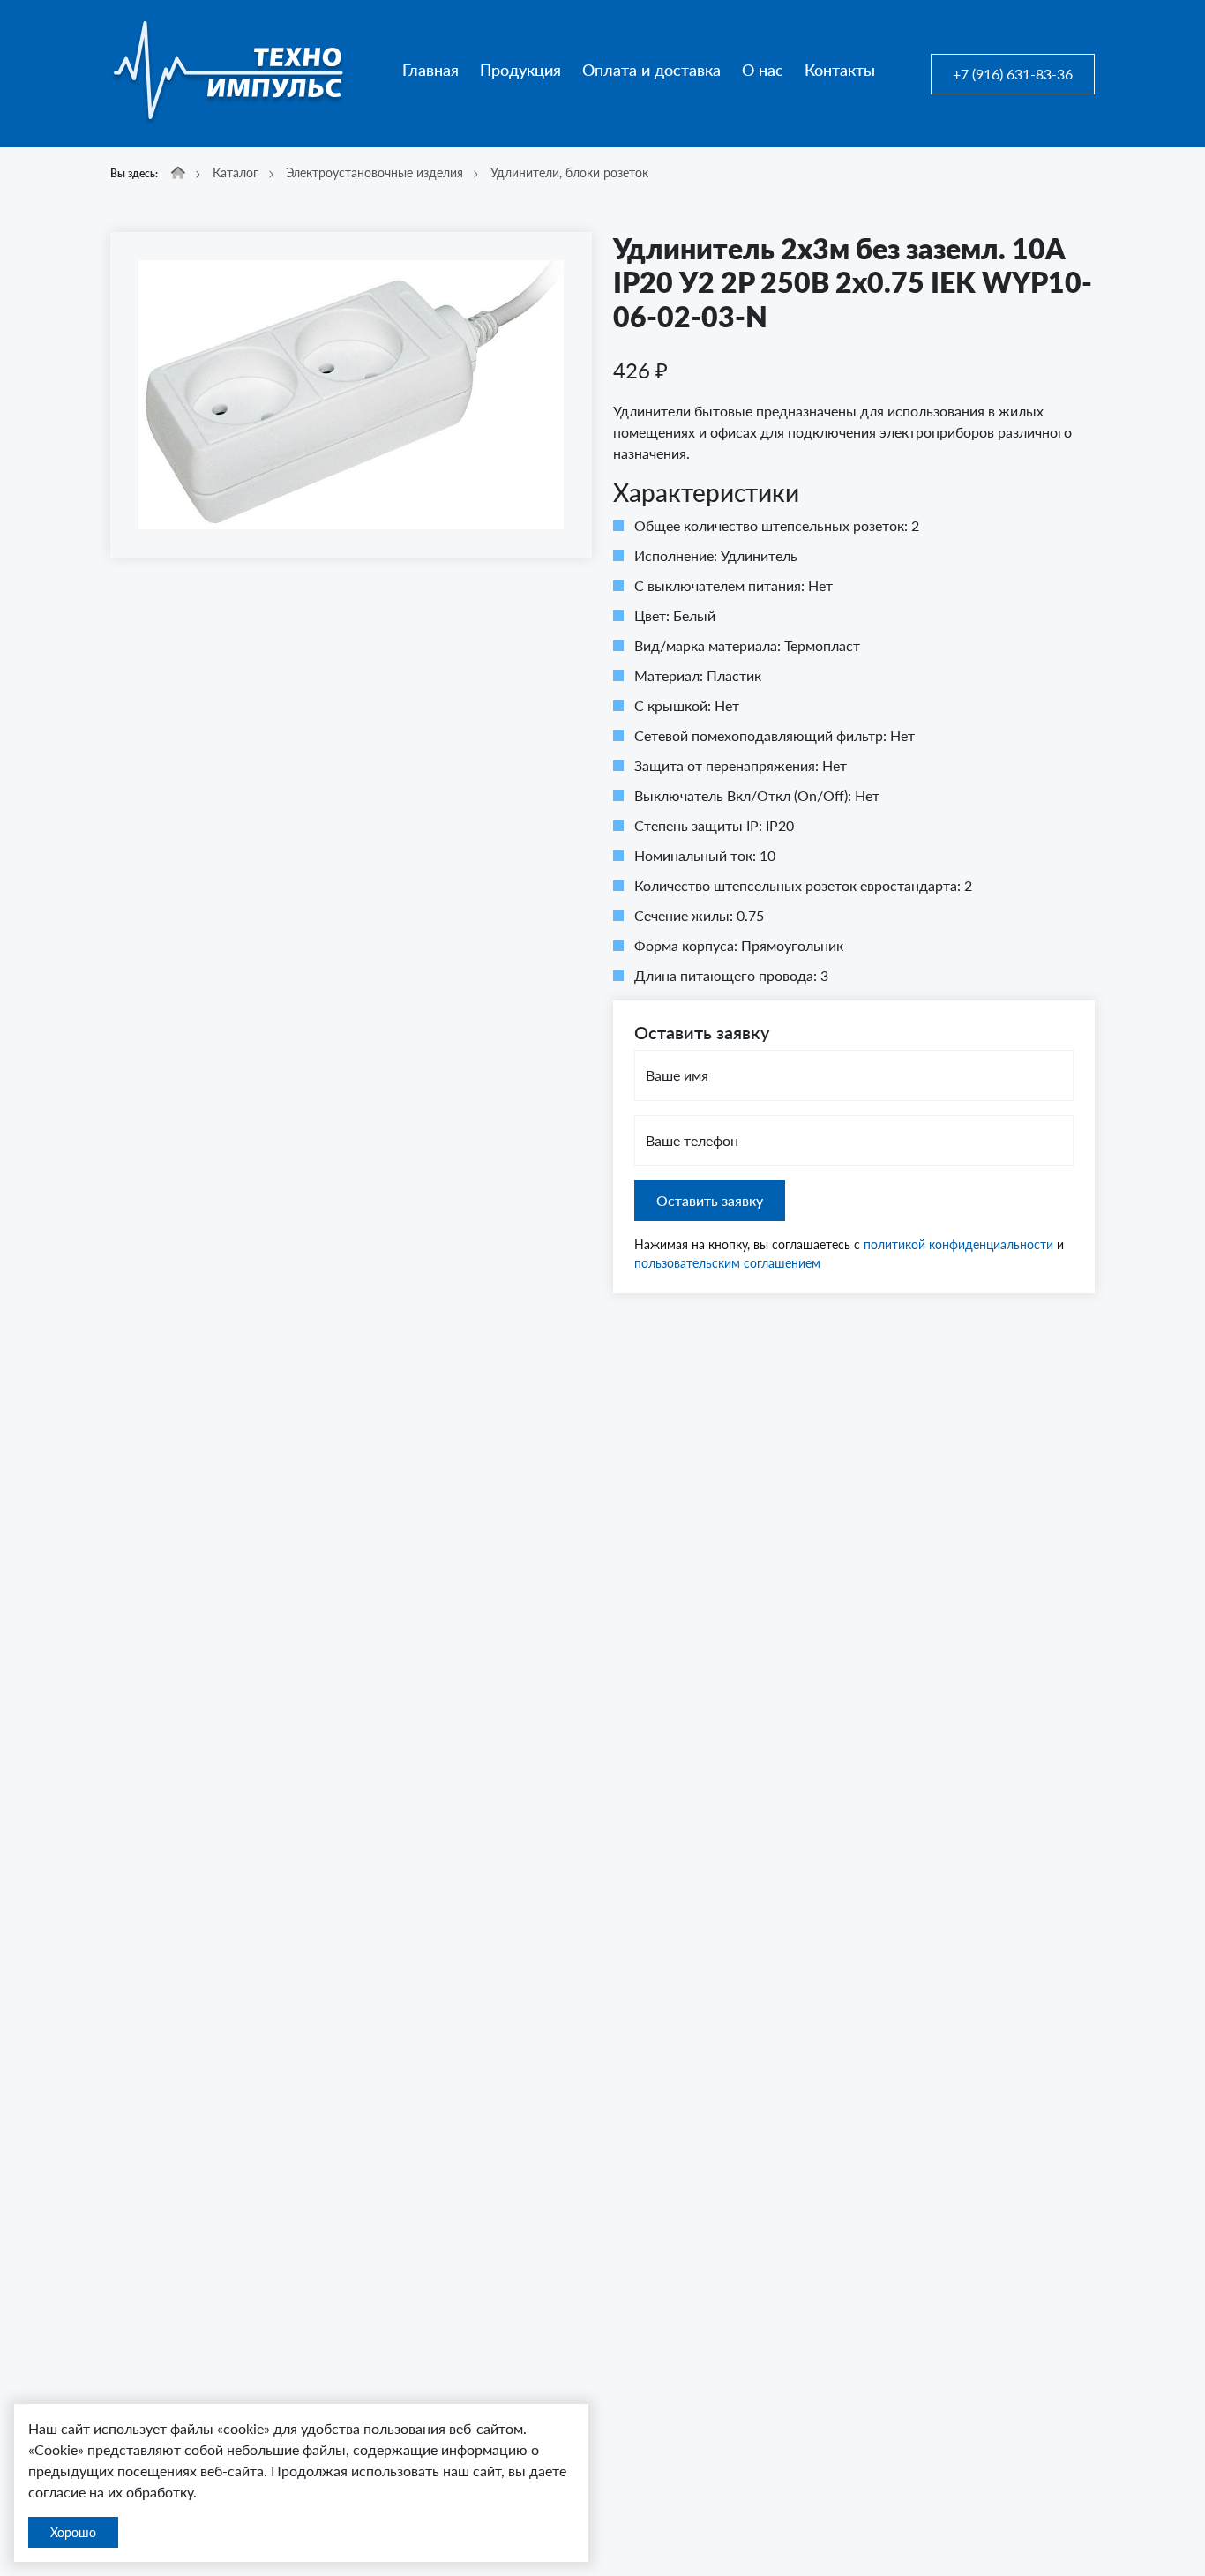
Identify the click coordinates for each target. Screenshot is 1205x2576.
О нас (763, 70)
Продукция (520, 70)
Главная (430, 70)
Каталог (236, 172)
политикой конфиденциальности (958, 1244)
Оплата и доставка (651, 70)
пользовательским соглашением (727, 1263)
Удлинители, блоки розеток (569, 172)
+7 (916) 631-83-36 (1013, 74)
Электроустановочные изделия (374, 172)
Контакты (840, 70)
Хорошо (73, 2532)
